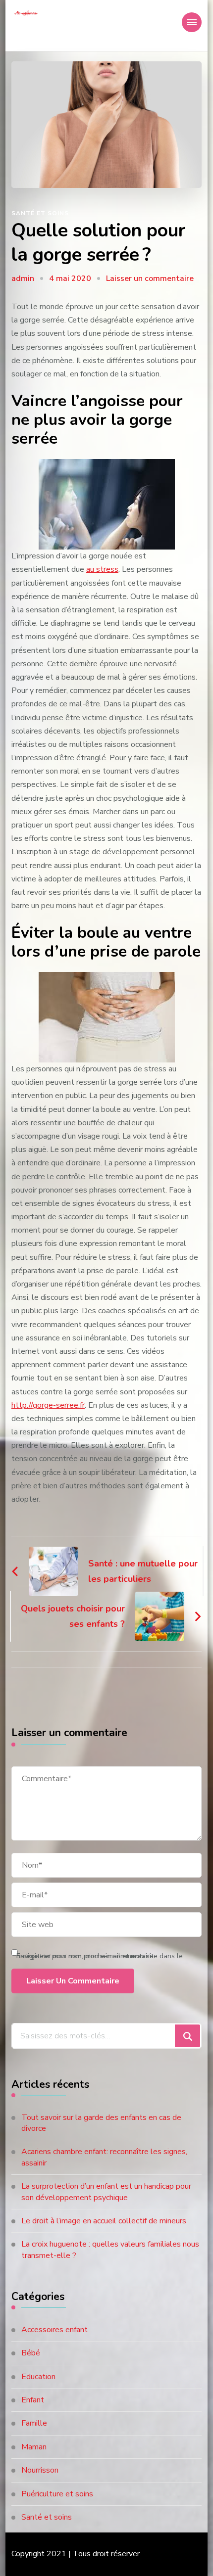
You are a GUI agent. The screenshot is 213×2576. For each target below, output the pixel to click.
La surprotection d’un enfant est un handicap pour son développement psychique (106, 2192)
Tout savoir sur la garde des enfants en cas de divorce (101, 2123)
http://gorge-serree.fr (48, 1405)
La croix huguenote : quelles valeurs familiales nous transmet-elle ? (110, 2250)
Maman (34, 2447)
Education (38, 2377)
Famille (34, 2423)
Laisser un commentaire (150, 278)
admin (23, 278)
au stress (102, 569)
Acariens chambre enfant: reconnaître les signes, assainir (104, 2157)
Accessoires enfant (54, 2330)
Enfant (33, 2400)
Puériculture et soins (57, 2494)
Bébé (31, 2353)
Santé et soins (40, 213)
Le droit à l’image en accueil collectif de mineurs (104, 2221)
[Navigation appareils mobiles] (192, 22)
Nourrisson (40, 2470)
